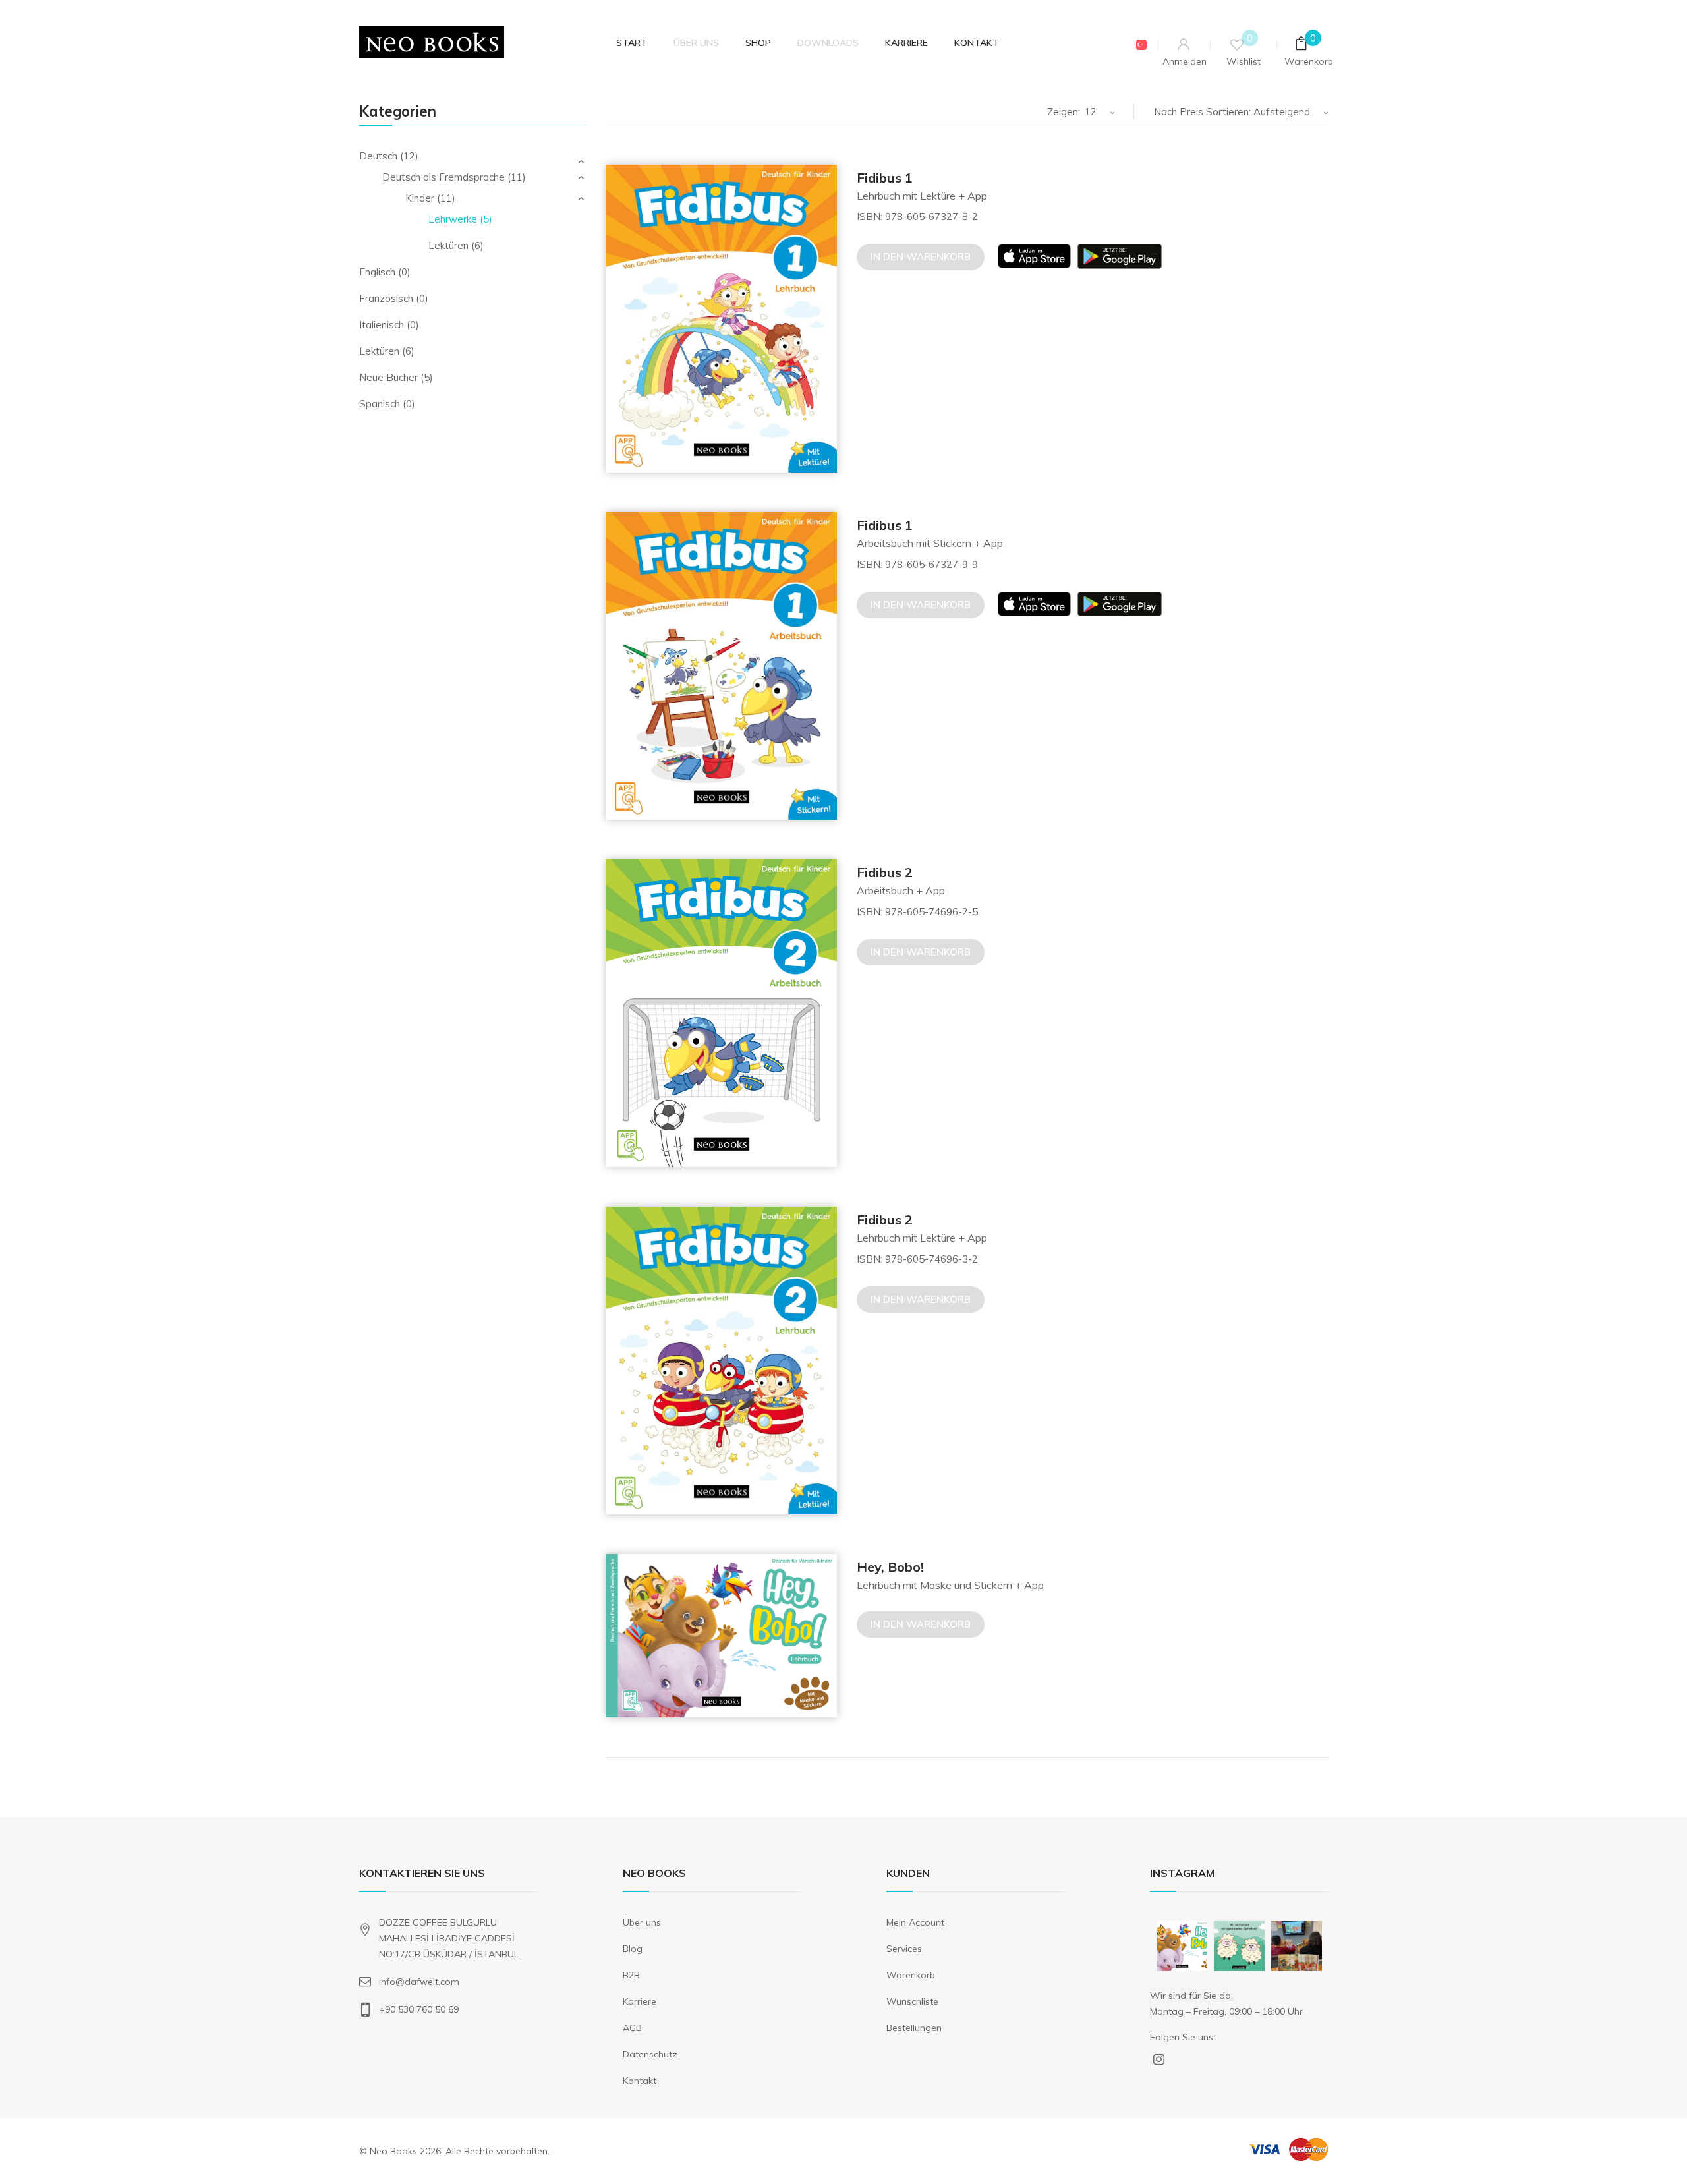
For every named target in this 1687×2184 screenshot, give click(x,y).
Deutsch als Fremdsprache (443, 177)
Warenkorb (911, 1975)
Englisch (377, 272)
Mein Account (915, 1922)
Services (904, 1949)
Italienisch (382, 325)
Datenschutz (650, 2054)
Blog (633, 1949)
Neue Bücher (388, 377)
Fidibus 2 (885, 872)
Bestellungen (914, 2028)
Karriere (640, 2001)
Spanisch (380, 404)
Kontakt (640, 2081)
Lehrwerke (453, 219)
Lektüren (448, 245)
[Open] (1183, 1946)
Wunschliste (912, 2001)
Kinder (420, 198)
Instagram (1159, 2062)
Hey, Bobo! (890, 1567)
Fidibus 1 (885, 178)
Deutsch (378, 156)
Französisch (386, 298)
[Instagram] (1199, 1964)
